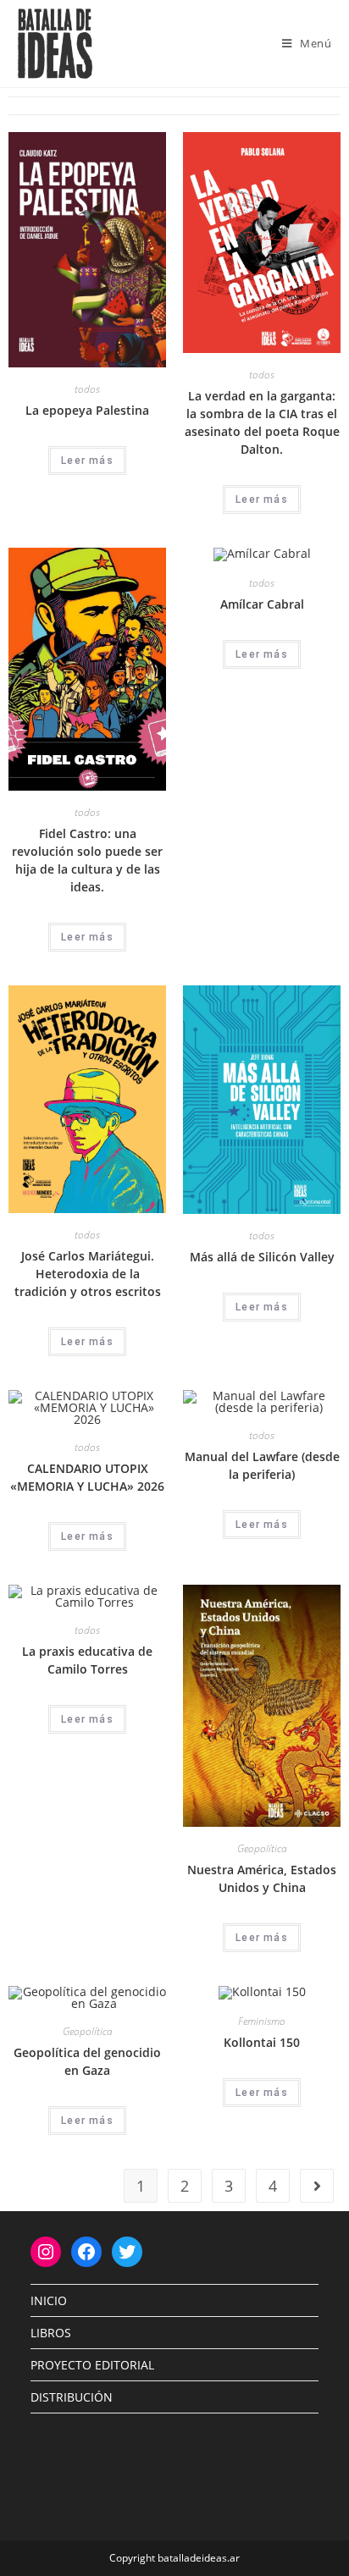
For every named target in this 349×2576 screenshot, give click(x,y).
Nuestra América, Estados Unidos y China (262, 1878)
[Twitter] (127, 2252)
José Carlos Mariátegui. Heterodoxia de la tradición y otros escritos (88, 1274)
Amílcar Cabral (262, 604)
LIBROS (51, 2333)
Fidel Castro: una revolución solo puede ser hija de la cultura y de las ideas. (87, 860)
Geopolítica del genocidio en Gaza (87, 2061)
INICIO (49, 2300)
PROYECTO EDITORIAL (92, 2365)
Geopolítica (262, 1848)
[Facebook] (86, 2252)
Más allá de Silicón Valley (262, 1257)
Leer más (87, 461)
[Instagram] (46, 2252)
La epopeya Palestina (87, 410)
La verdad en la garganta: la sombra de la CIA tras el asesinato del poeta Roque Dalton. (262, 422)
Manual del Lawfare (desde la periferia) (262, 1465)
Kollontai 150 (262, 2042)
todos (87, 389)
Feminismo (262, 2021)
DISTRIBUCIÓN (72, 2397)
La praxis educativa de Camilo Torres (87, 1660)
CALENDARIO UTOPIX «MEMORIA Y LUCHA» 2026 (87, 1477)
